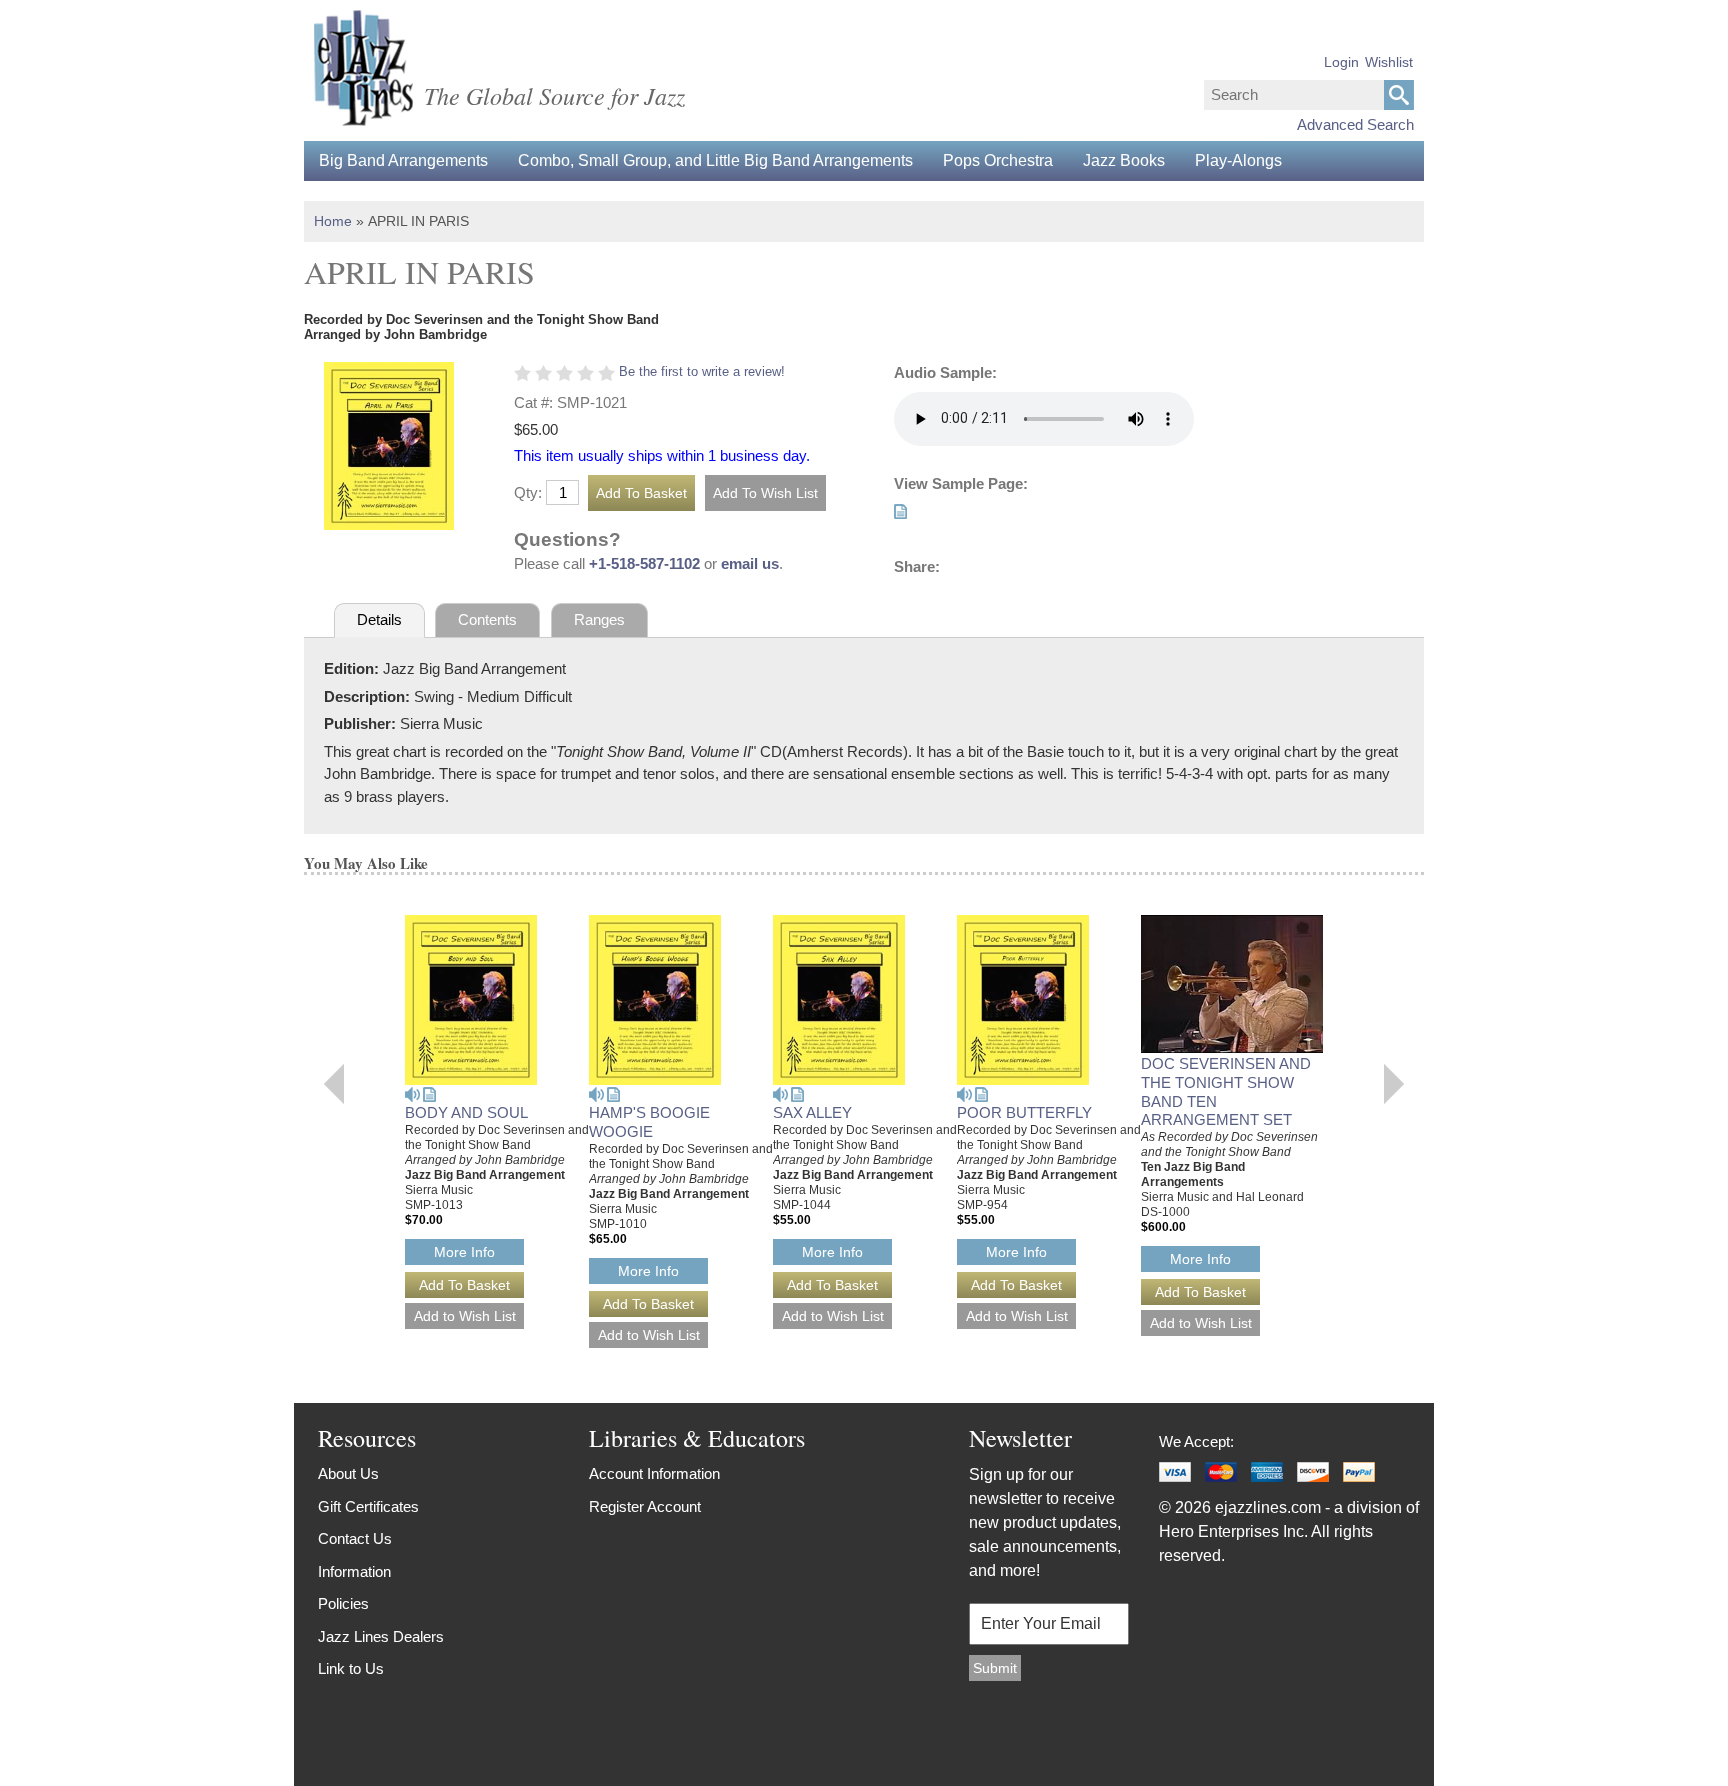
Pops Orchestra (998, 160)
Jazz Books (1124, 160)
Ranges (599, 619)
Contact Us (355, 1538)
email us (750, 563)
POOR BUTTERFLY (1024, 1112)
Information (354, 1571)
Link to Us (351, 1668)
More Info (464, 1252)
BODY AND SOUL (466, 1112)
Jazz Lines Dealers (381, 1636)
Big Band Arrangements (403, 160)
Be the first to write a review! (702, 371)
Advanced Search (1355, 124)
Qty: (528, 492)
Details (379, 619)
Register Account (645, 1506)
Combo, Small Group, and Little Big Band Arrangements (715, 160)
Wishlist (1389, 62)
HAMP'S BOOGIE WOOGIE (649, 1122)
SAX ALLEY (812, 1112)
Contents (487, 619)
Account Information (654, 1473)
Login (1341, 62)
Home (333, 221)
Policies (343, 1603)
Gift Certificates (368, 1506)
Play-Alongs (1238, 160)
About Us (348, 1473)
